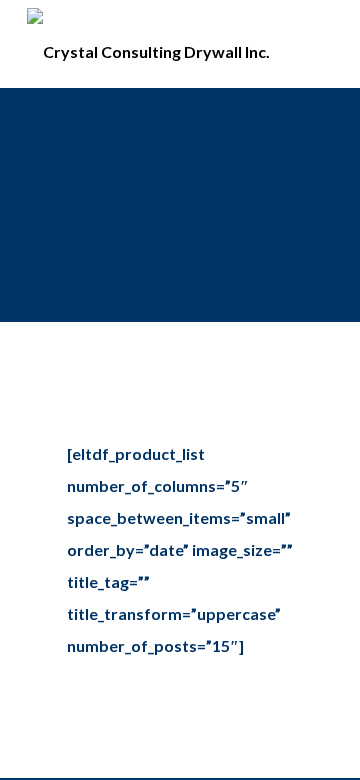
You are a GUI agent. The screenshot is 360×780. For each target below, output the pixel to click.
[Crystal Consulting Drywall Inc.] (148, 44)
